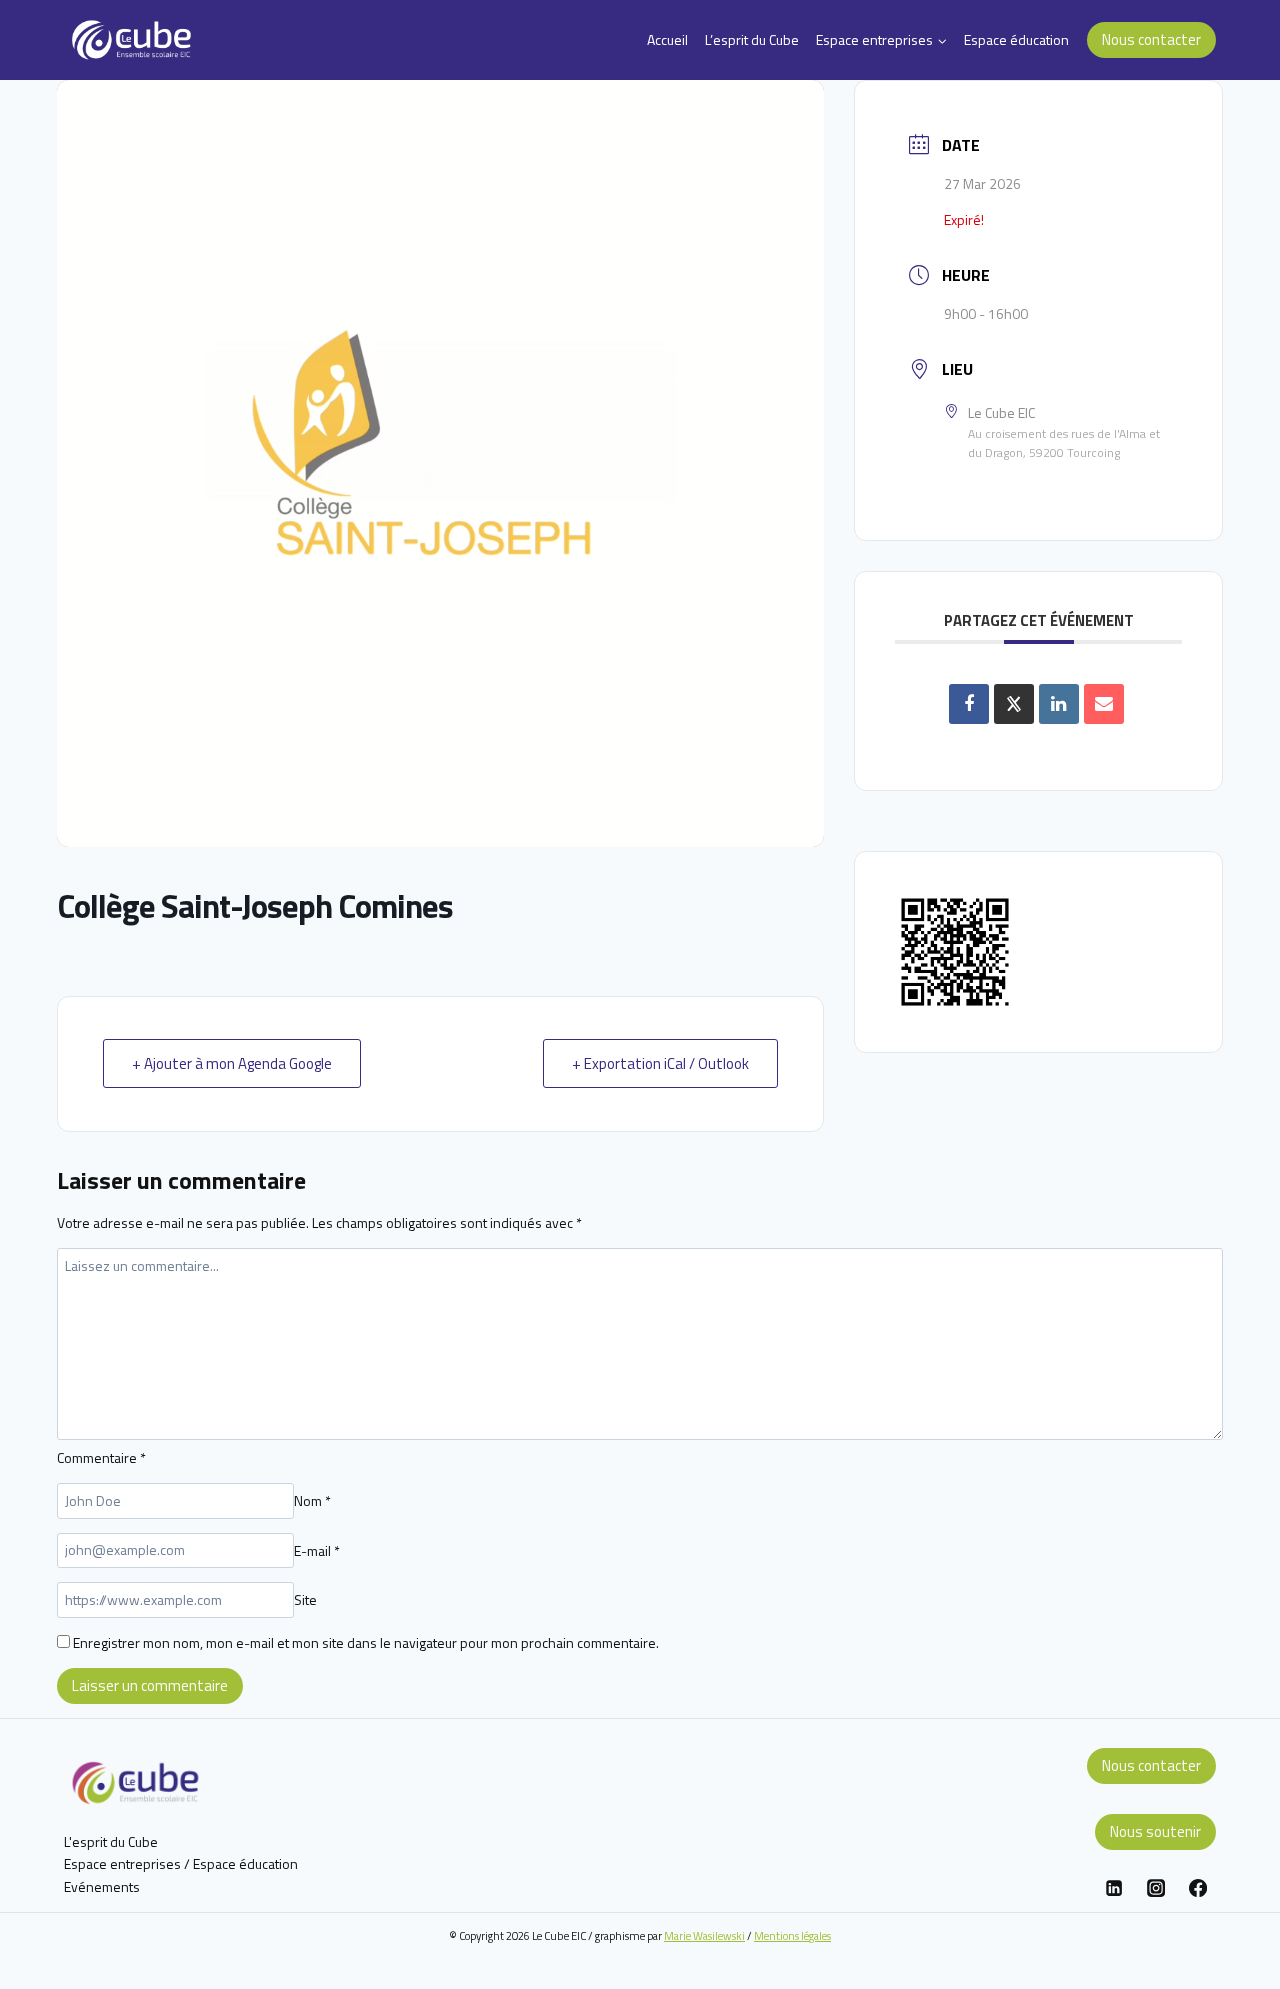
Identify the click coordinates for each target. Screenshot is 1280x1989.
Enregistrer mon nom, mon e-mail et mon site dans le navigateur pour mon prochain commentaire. (366, 1642)
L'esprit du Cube (111, 1841)
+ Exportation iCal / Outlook (660, 1063)
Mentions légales (792, 1935)
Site (305, 1599)
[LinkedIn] (1059, 704)
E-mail (317, 1549)
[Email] (1104, 704)
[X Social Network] (1014, 704)
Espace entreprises (122, 1863)
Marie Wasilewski (704, 1935)
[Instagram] (1156, 1888)
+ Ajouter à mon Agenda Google (232, 1063)
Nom (312, 1500)
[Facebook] (1198, 1888)
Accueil (667, 39)
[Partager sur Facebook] (969, 704)
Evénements (102, 1886)
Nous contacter (1151, 39)
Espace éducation (1016, 39)
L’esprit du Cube (752, 39)
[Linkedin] (1114, 1888)
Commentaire (101, 1457)
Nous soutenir (1155, 1831)
